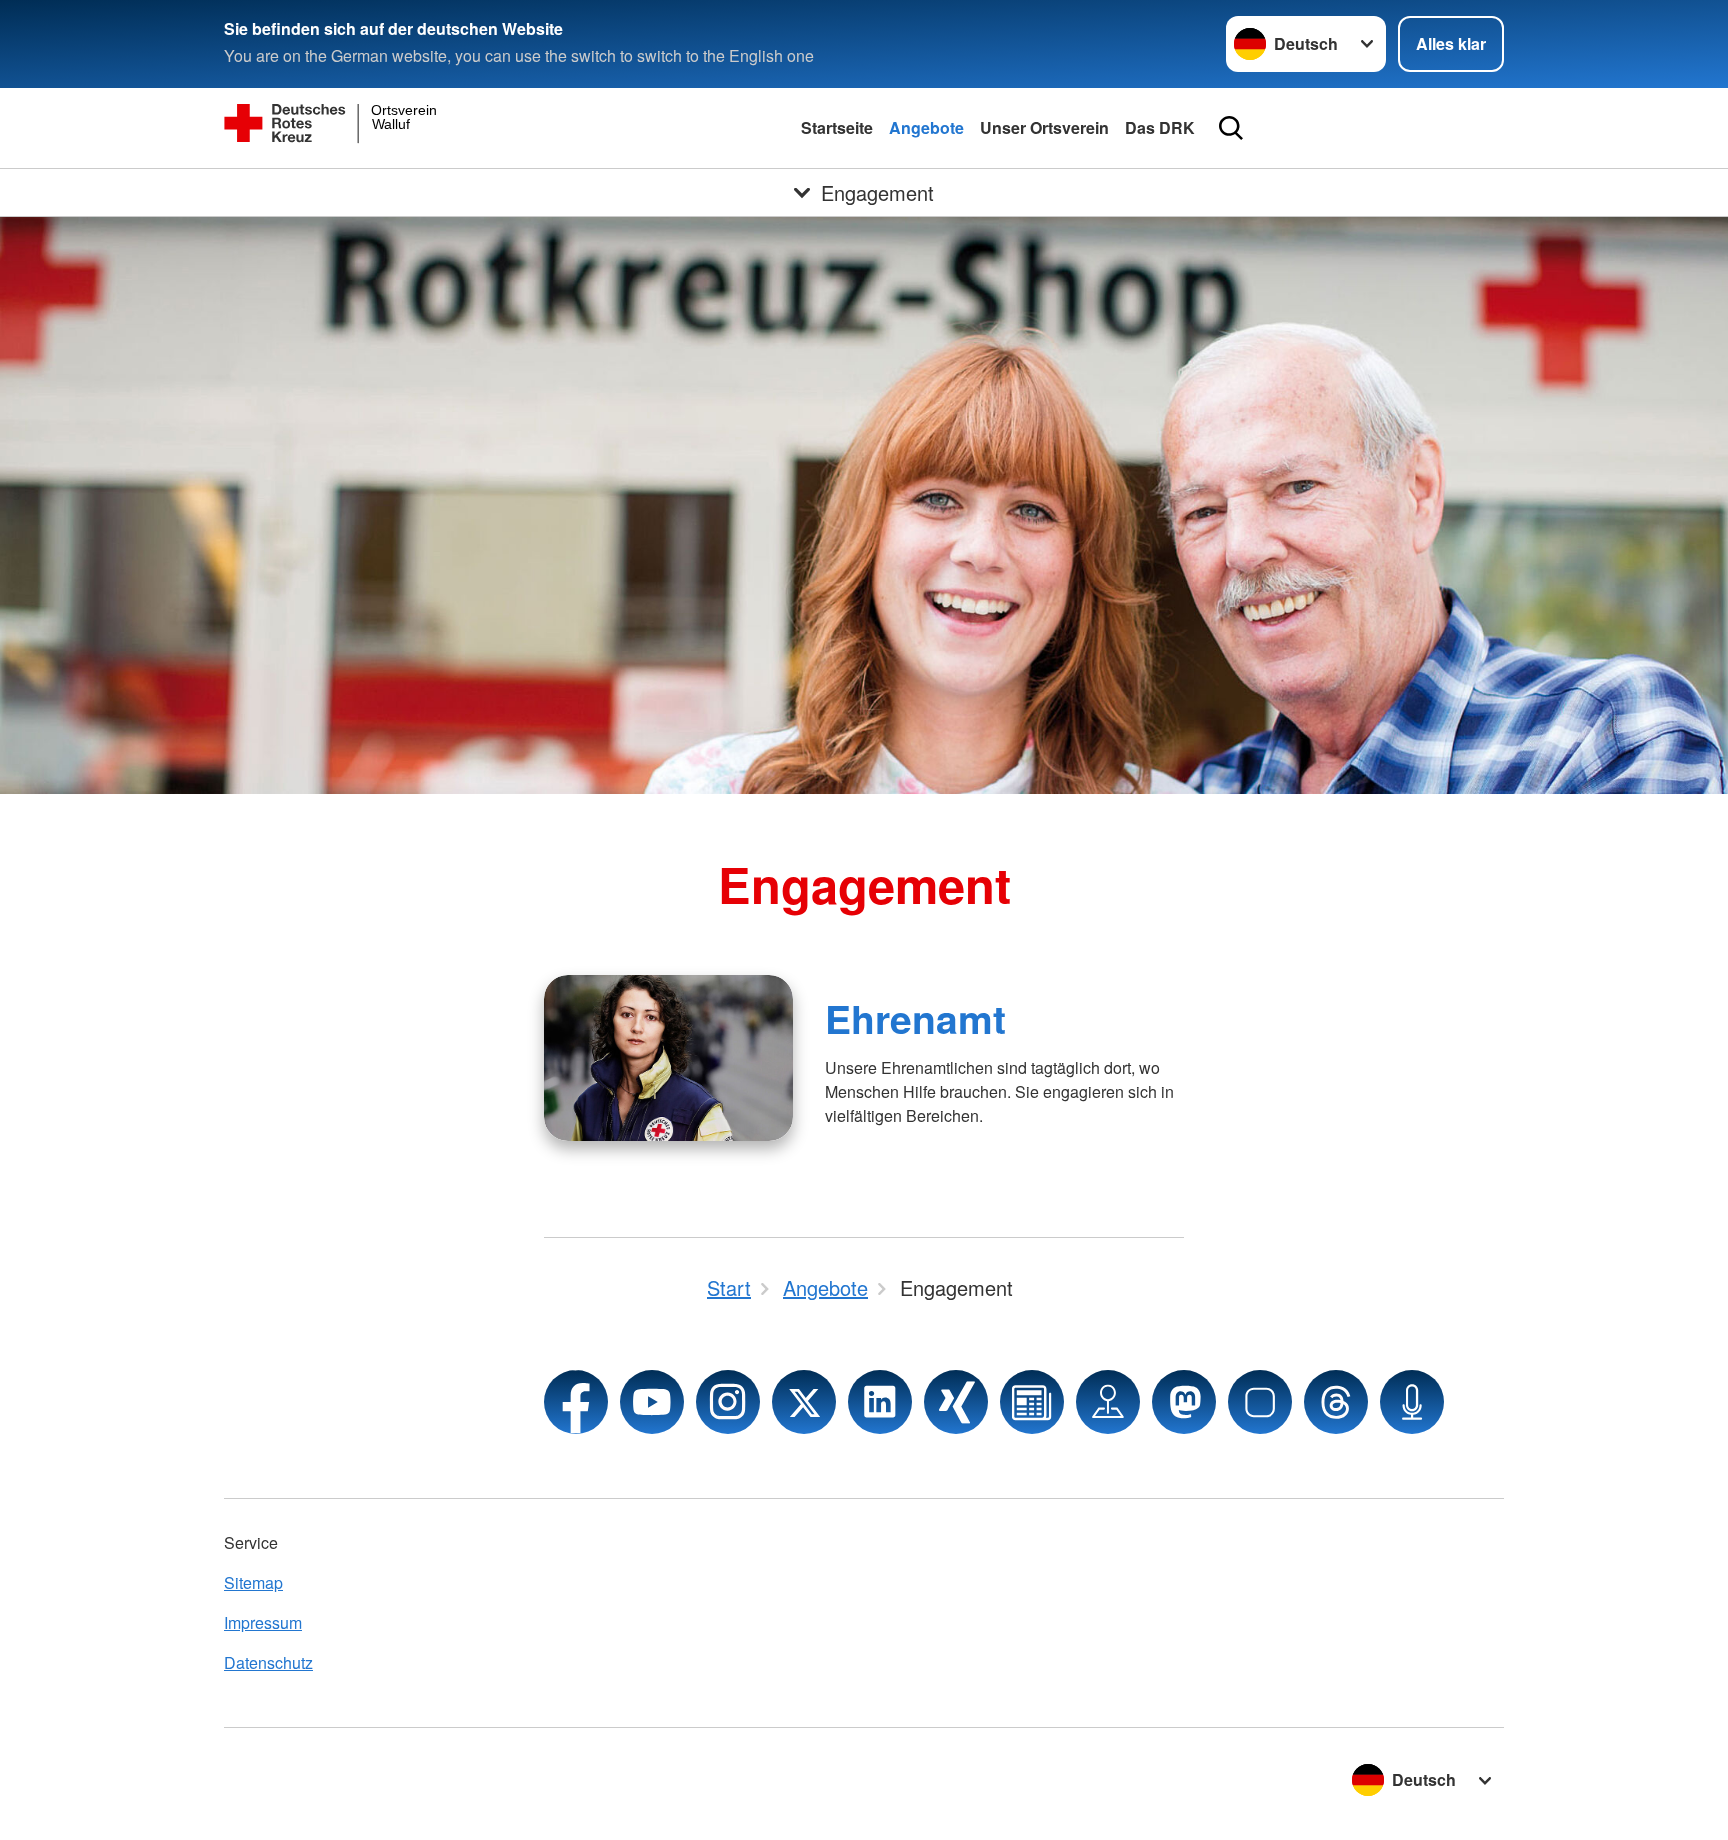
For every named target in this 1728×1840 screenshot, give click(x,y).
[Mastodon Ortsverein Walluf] (1184, 1402)
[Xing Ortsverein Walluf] (956, 1402)
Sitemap (253, 1582)
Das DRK (1160, 127)
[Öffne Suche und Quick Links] (1231, 128)
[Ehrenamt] (668, 1058)
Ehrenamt (915, 1018)
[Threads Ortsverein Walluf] (1336, 1402)
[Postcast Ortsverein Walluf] (1412, 1402)
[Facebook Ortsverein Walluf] (576, 1402)
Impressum (263, 1622)
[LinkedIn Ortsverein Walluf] (880, 1402)
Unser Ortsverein (1044, 127)
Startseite (837, 127)
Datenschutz (268, 1662)
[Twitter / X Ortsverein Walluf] (804, 1402)
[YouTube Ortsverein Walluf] (652, 1402)
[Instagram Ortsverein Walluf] (728, 1402)
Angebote (926, 127)
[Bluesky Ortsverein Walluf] (1260, 1402)
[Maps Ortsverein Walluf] (1108, 1402)
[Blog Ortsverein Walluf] (1032, 1402)
